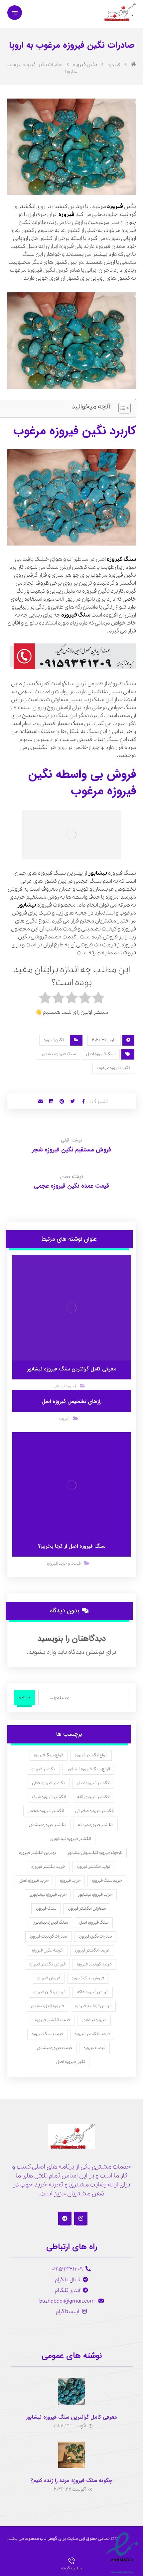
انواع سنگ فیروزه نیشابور (88, 1769)
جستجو (24, 1697)
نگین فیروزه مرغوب (113, 1068)
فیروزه (115, 207)
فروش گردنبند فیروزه (93, 2006)
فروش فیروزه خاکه (93, 1992)
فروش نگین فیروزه (49, 1992)
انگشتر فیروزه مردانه (96, 1825)
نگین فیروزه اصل (71, 2062)
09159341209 (68, 2269)
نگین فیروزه (54, 1040)
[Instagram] (81, 2218)
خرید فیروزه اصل (34, 1881)
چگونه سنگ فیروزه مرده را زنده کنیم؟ (71, 2481)
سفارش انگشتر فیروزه (87, 1909)
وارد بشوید (42, 1652)
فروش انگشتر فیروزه (47, 1964)
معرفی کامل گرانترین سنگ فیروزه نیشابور (71, 2417)
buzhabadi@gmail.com (68, 2301)
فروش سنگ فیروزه (88, 1978)
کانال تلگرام (68, 2280)
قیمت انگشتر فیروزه (53, 2020)
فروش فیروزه (49, 1978)
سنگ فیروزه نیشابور (59, 1054)
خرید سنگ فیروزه (107, 1881)
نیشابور (98, 873)
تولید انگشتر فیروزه (93, 1867)
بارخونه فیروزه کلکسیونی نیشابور (95, 1853)
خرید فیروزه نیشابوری (48, 1895)
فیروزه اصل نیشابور (47, 2006)
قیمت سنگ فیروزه (47, 2034)
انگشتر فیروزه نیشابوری (71, 1839)
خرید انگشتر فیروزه (48, 1867)
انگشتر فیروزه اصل (93, 1783)
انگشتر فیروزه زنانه (93, 1797)
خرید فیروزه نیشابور (95, 1895)
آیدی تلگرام (68, 2290)
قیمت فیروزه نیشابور (54, 2048)
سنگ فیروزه (121, 559)
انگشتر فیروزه (43, 1769)
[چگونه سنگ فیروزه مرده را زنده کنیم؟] (71, 2455)
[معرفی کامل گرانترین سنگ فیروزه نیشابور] (71, 2392)
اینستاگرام (68, 2312)
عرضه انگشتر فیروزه (92, 1950)
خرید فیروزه (70, 1881)
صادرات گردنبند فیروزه (48, 1936)
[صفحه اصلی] (133, 65)
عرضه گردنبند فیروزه (94, 1964)
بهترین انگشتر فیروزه (37, 1853)
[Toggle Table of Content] (121, 408)
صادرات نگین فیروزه (95, 1936)
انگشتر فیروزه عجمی (46, 1811)
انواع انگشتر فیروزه (91, 1755)
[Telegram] (65, 2218)
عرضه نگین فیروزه (48, 1950)
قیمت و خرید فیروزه (64, 1563)
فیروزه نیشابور (64, 1386)
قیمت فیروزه (94, 2048)
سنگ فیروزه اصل (101, 1054)
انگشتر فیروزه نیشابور (47, 1825)
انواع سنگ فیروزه (49, 1755)
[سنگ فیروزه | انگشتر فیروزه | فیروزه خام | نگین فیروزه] (119, 12)
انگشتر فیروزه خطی (49, 1783)
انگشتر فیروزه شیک (49, 1797)
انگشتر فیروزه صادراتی (94, 1811)
